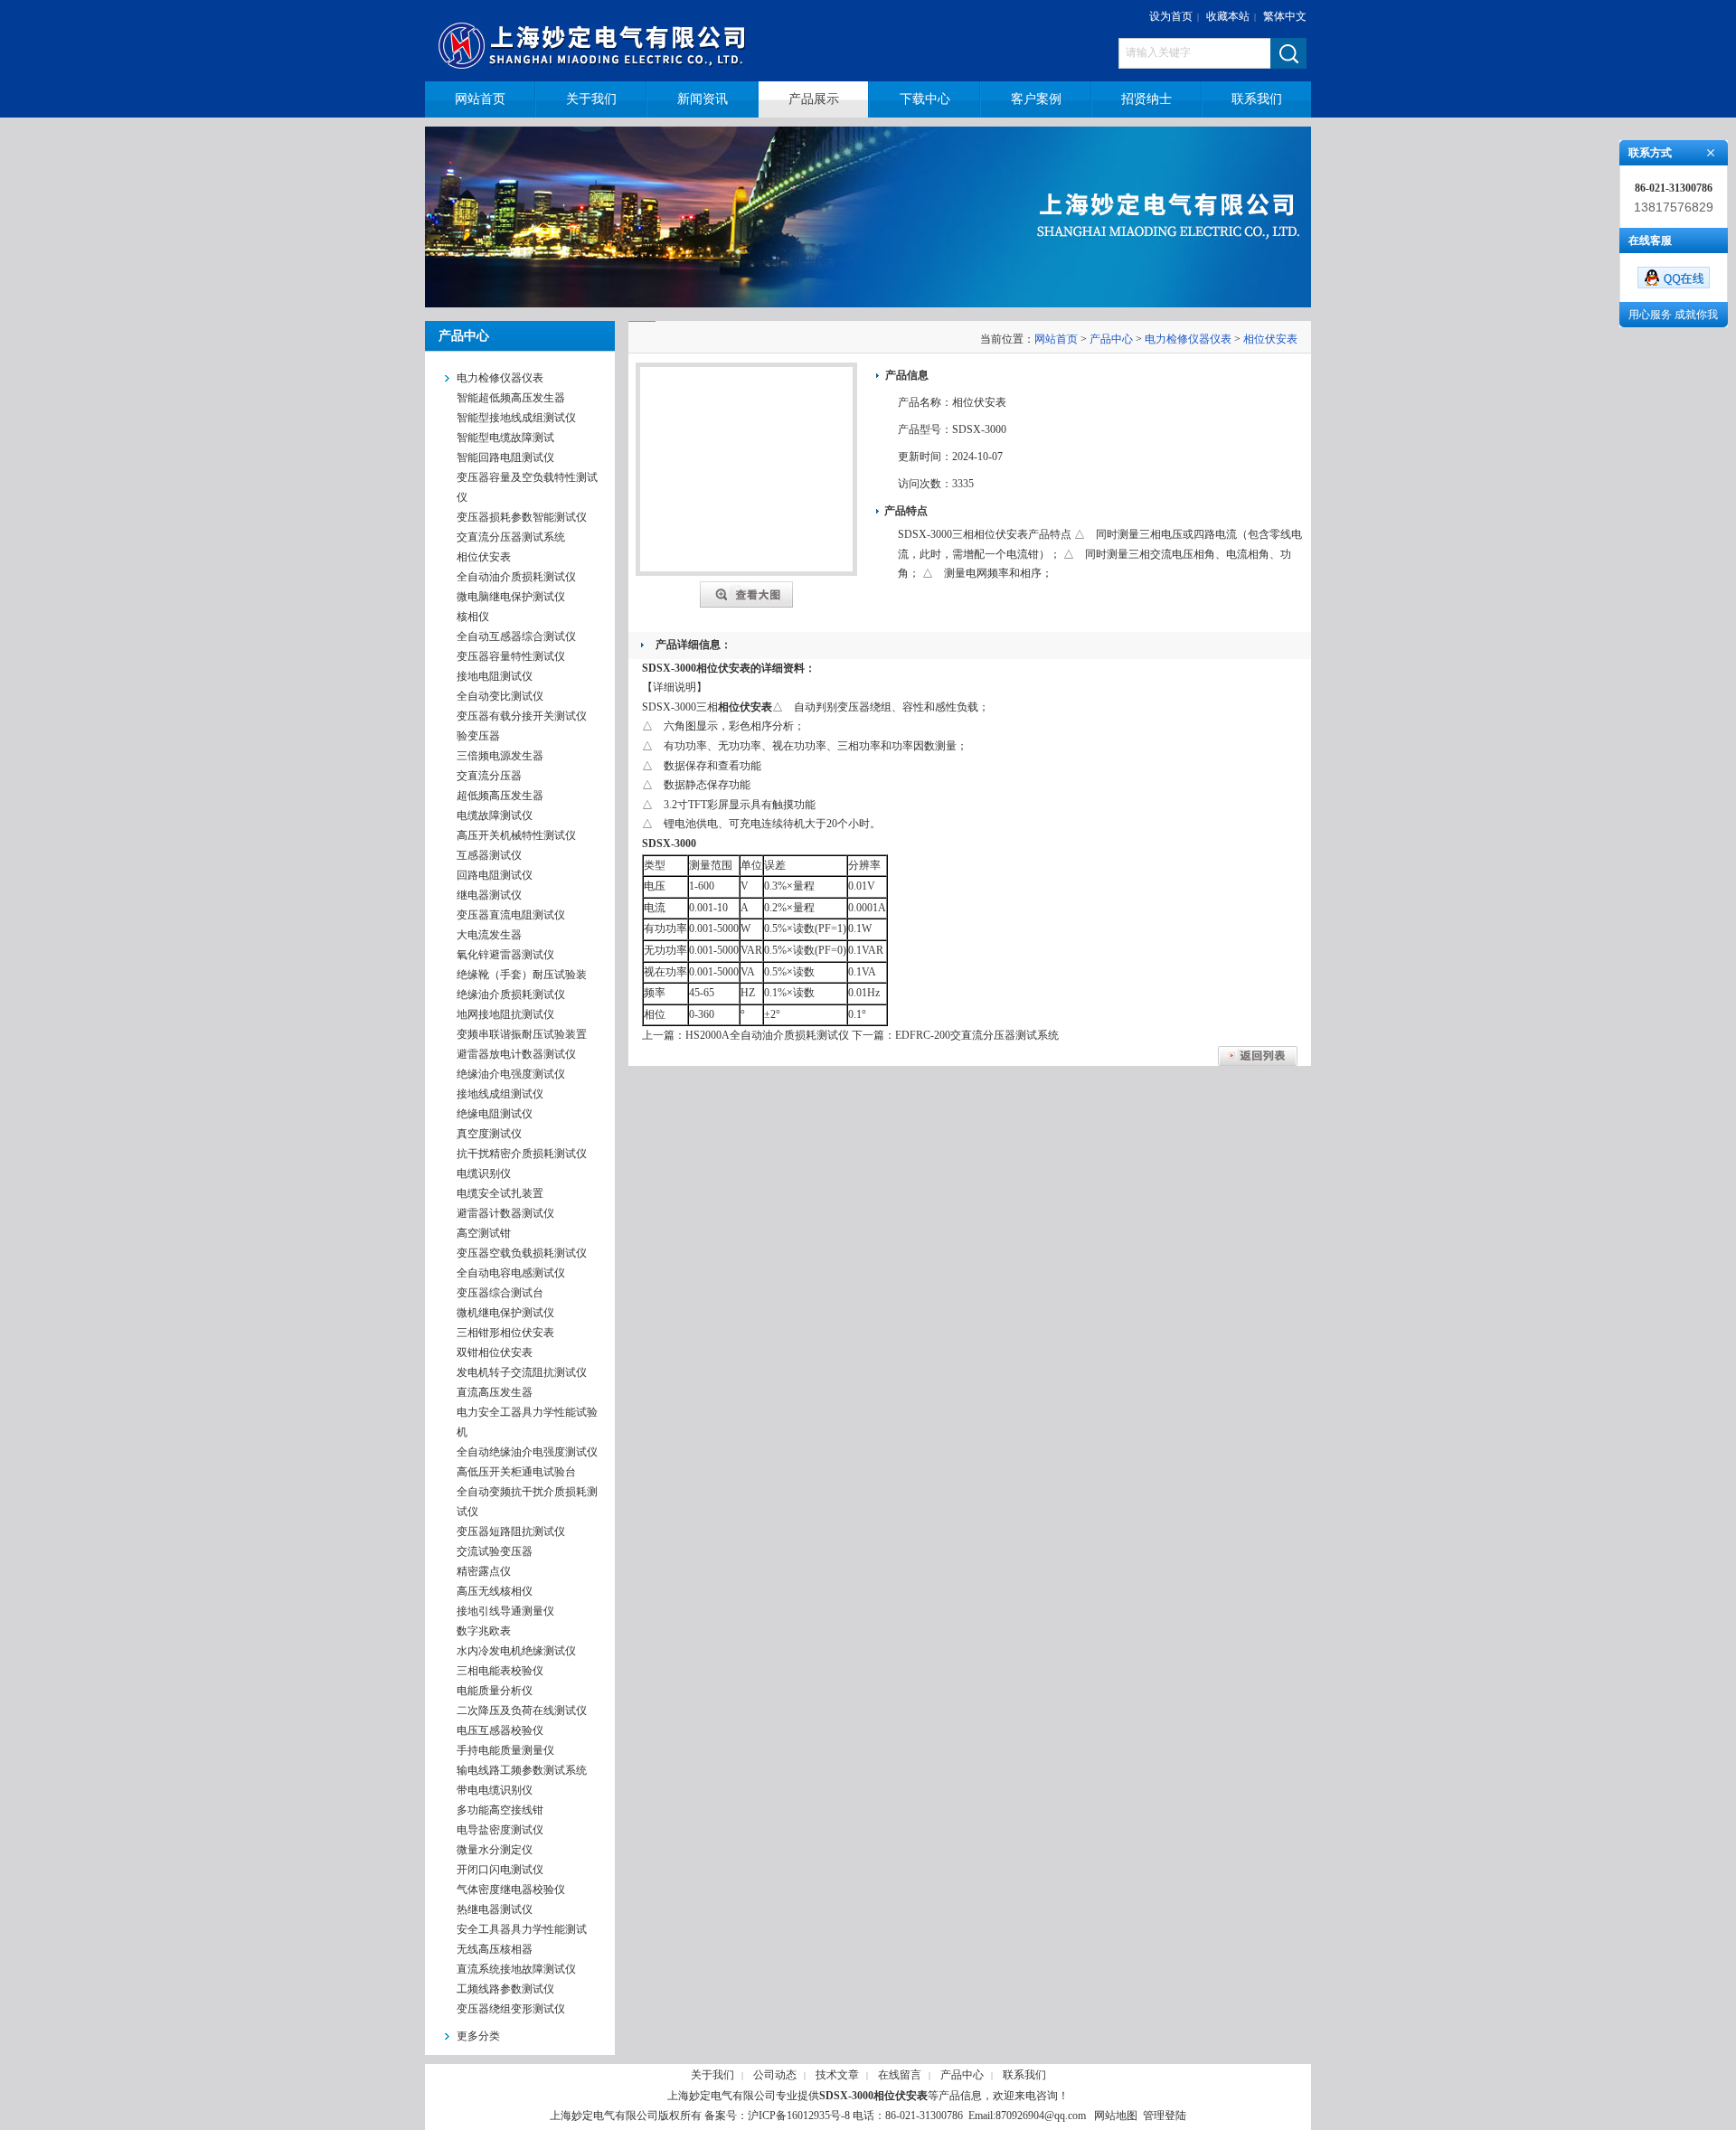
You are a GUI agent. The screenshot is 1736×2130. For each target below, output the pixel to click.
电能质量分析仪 (495, 1691)
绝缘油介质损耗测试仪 (511, 994)
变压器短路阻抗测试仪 (511, 1532)
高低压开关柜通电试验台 (516, 1472)
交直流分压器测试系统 (511, 537)
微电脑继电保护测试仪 (511, 597)
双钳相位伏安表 (495, 1352)
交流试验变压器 (495, 1551)
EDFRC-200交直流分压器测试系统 (977, 1035)
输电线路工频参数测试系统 (522, 1770)
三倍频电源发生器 (500, 756)
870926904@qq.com (1041, 2116)
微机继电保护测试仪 (505, 1313)
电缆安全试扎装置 (500, 1193)
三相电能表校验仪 (500, 1671)
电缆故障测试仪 (495, 815)
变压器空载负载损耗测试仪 (522, 1253)
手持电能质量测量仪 (505, 1750)
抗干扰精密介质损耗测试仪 (522, 1154)
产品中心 (1111, 339)
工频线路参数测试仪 (505, 1989)
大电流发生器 (489, 935)
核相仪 (473, 617)
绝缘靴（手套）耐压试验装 (522, 975)
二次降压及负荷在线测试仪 (522, 1711)
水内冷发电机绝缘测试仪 (516, 1651)
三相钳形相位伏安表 (505, 1333)
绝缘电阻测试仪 (495, 1114)
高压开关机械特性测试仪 (516, 835)
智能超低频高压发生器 (511, 398)
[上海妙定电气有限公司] (739, 41)
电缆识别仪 (484, 1173)
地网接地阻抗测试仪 (505, 1014)
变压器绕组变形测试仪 (511, 2009)
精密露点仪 (484, 1571)
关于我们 (712, 2075)
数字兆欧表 (484, 1631)
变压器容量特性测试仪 (511, 656)
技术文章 (837, 2075)
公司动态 (775, 2075)
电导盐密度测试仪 (500, 1830)
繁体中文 (1285, 16)
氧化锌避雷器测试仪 (505, 955)
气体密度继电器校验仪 (511, 1890)
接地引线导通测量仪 (505, 1611)
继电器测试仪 (489, 895)
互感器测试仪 (489, 855)
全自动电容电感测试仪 (511, 1273)
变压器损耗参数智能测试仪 (522, 517)
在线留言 (900, 2075)
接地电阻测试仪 (495, 676)
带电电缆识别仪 (495, 1790)
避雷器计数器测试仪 (505, 1213)
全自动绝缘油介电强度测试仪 (527, 1452)
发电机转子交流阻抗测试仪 (522, 1372)
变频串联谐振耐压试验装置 (522, 1034)
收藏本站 (1228, 16)
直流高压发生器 (495, 1392)
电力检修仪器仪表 (1188, 339)
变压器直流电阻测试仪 (511, 915)
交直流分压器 (489, 776)
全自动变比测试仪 (500, 696)
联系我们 (1024, 2075)
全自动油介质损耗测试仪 (516, 577)
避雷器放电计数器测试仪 (516, 1054)
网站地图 (1116, 2116)
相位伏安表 (484, 557)
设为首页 (1171, 16)
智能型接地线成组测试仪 (516, 418)
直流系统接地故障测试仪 (516, 1969)
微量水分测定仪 (495, 1850)
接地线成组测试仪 (500, 1094)
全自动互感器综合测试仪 (516, 636)
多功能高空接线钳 (500, 1810)
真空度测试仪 (489, 1134)
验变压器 (478, 736)
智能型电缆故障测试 (505, 438)
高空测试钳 (484, 1233)
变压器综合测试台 (500, 1293)
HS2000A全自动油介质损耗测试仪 (767, 1035)
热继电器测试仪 (495, 1909)
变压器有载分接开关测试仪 (522, 716)
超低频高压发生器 (500, 796)
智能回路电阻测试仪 (505, 457)
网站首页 (1056, 339)
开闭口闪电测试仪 (500, 1870)
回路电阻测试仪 (495, 875)
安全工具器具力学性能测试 (522, 1929)
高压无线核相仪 (495, 1591)
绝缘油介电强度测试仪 (511, 1074)
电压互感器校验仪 (500, 1730)
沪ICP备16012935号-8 (799, 2116)
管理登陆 (1165, 2116)
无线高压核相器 (495, 1949)
